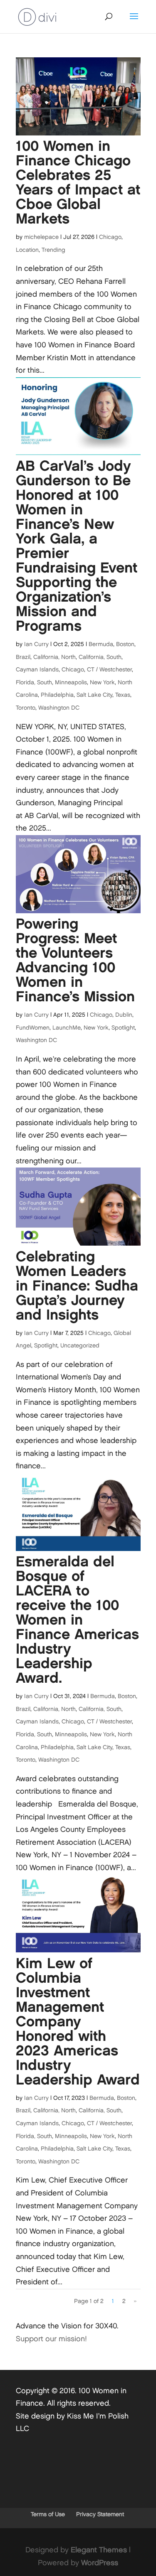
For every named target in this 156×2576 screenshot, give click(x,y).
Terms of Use (48, 2514)
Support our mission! (51, 2339)
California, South (100, 657)
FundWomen (33, 1028)
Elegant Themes (99, 2550)
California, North (54, 657)
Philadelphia (57, 695)
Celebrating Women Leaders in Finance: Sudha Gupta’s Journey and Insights (77, 1286)
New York (102, 682)
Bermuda (101, 644)
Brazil (23, 657)
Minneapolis (71, 682)
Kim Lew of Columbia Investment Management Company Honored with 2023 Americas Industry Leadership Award (78, 2022)
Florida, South (34, 682)
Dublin (124, 1015)
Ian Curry (36, 644)
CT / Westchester (109, 670)
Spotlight (123, 1028)
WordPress (100, 2563)
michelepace (41, 237)
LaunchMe (67, 1028)
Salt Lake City (94, 695)
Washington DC (59, 708)
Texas (123, 695)
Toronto (26, 708)
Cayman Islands (37, 670)
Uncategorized (80, 1346)
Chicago (110, 237)
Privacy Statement (100, 2514)
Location (27, 250)
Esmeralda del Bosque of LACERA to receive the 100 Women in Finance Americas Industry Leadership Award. (77, 1620)
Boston (125, 644)
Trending (53, 250)
